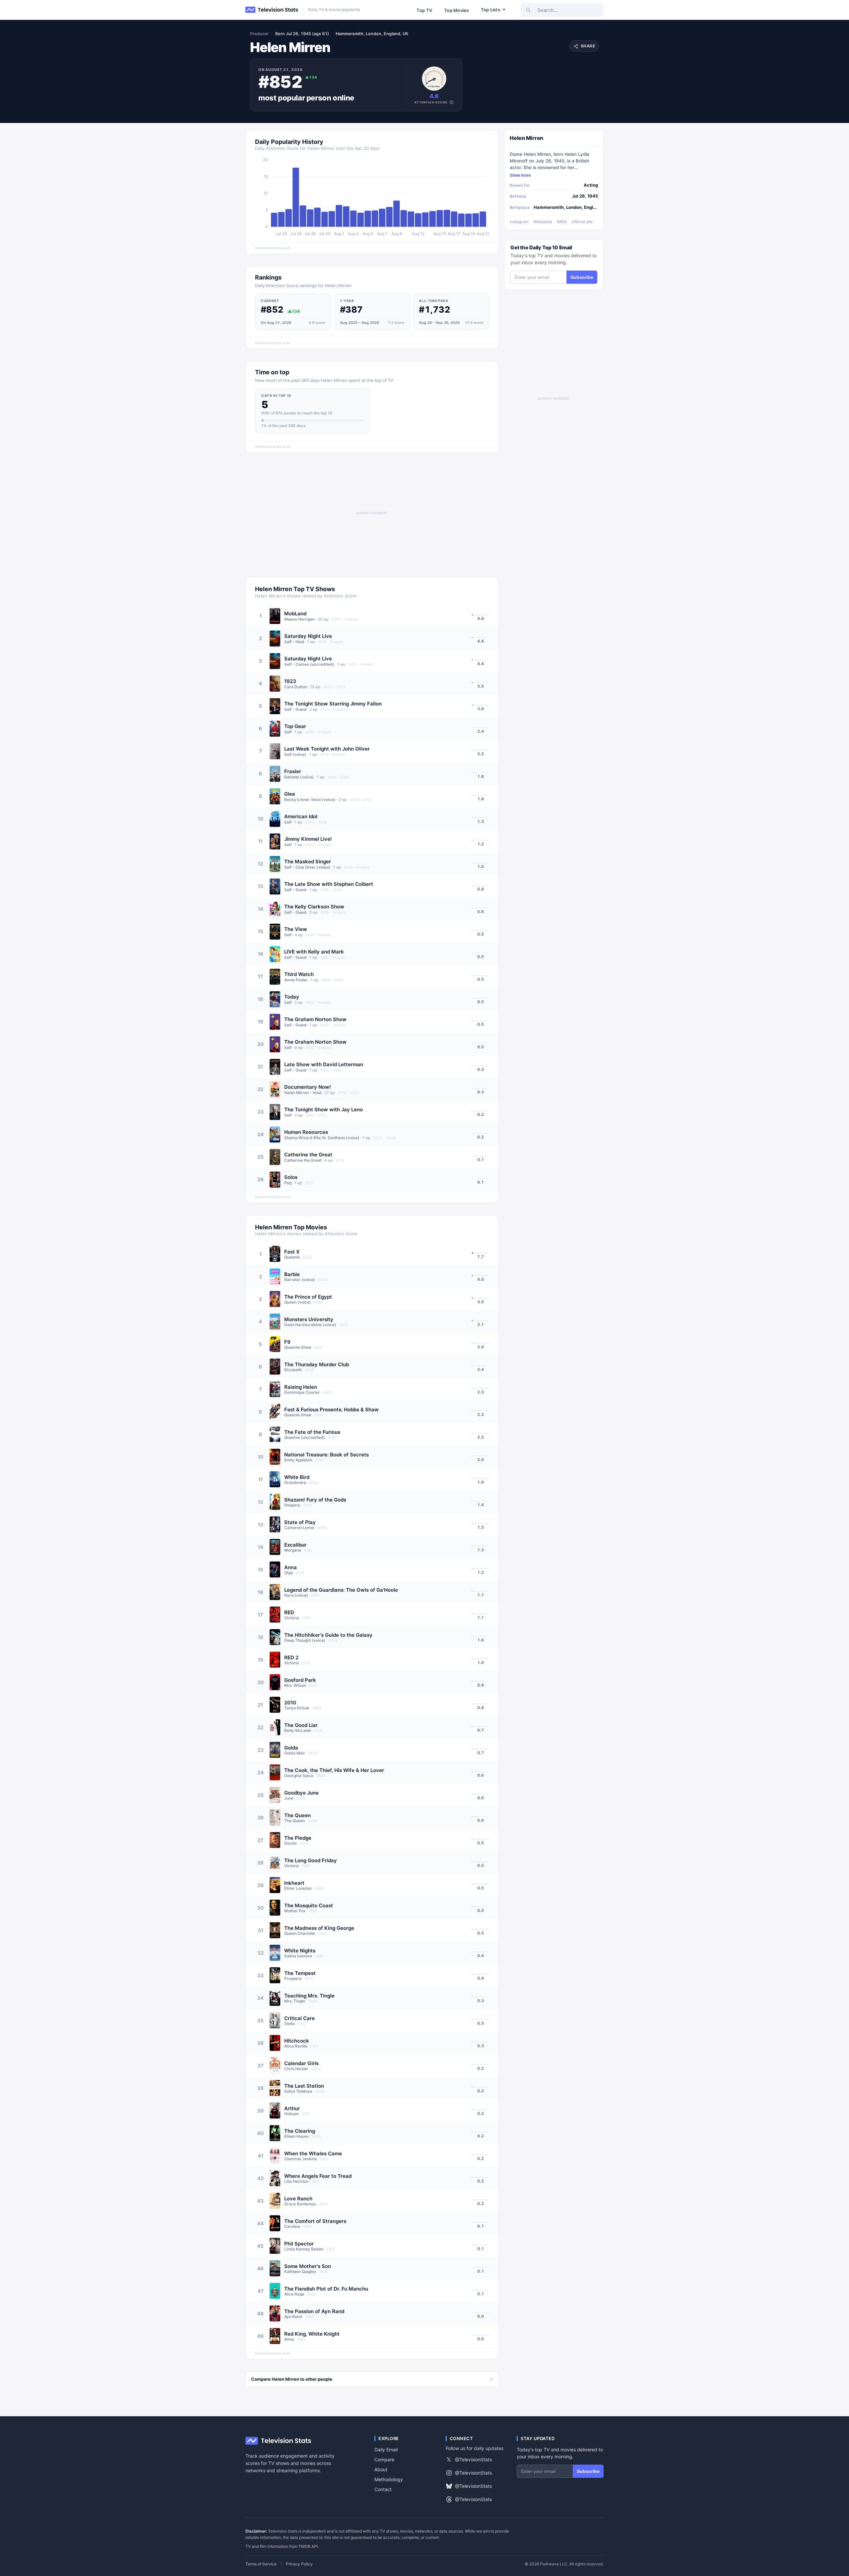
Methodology (389, 2479)
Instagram (519, 222)
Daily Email (386, 2450)
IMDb (562, 222)
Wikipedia (543, 222)
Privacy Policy (299, 2564)
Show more (520, 175)
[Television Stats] (272, 10)
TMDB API (308, 2546)
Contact (383, 2489)
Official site (582, 222)
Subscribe (582, 277)
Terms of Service (261, 2564)
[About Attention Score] (452, 102)
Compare (384, 2459)
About (381, 2469)
